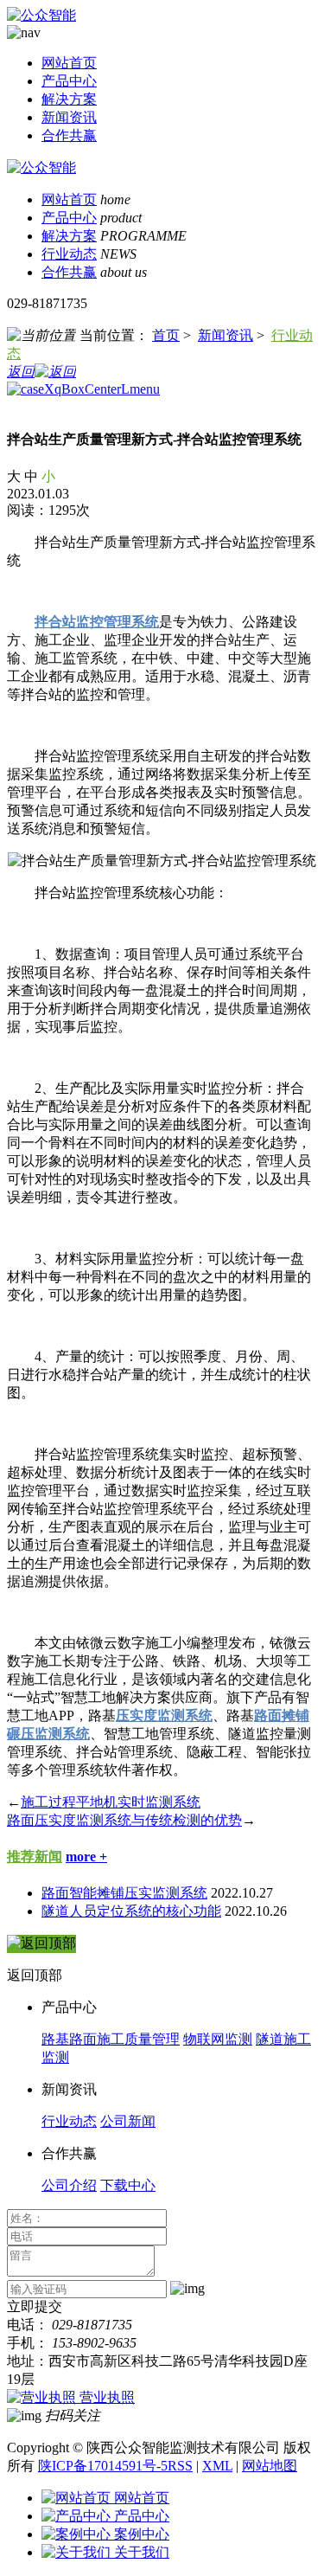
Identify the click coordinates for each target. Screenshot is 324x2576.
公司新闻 (128, 2121)
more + (86, 1857)
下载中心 (128, 2185)
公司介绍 (69, 2185)
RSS (180, 2466)
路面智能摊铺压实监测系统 (124, 1893)
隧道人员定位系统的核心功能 (131, 1911)
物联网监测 (218, 2039)
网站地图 (270, 2466)
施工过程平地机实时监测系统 (111, 1802)
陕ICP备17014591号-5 (103, 2466)
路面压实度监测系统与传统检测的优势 (124, 1820)
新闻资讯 (69, 117)
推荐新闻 (35, 1857)
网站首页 (69, 63)
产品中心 (69, 81)
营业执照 (107, 2397)
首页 (166, 335)
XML (217, 2466)
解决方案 (69, 99)
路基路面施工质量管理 (111, 2039)
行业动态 (69, 254)
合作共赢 (69, 135)
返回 (21, 372)
